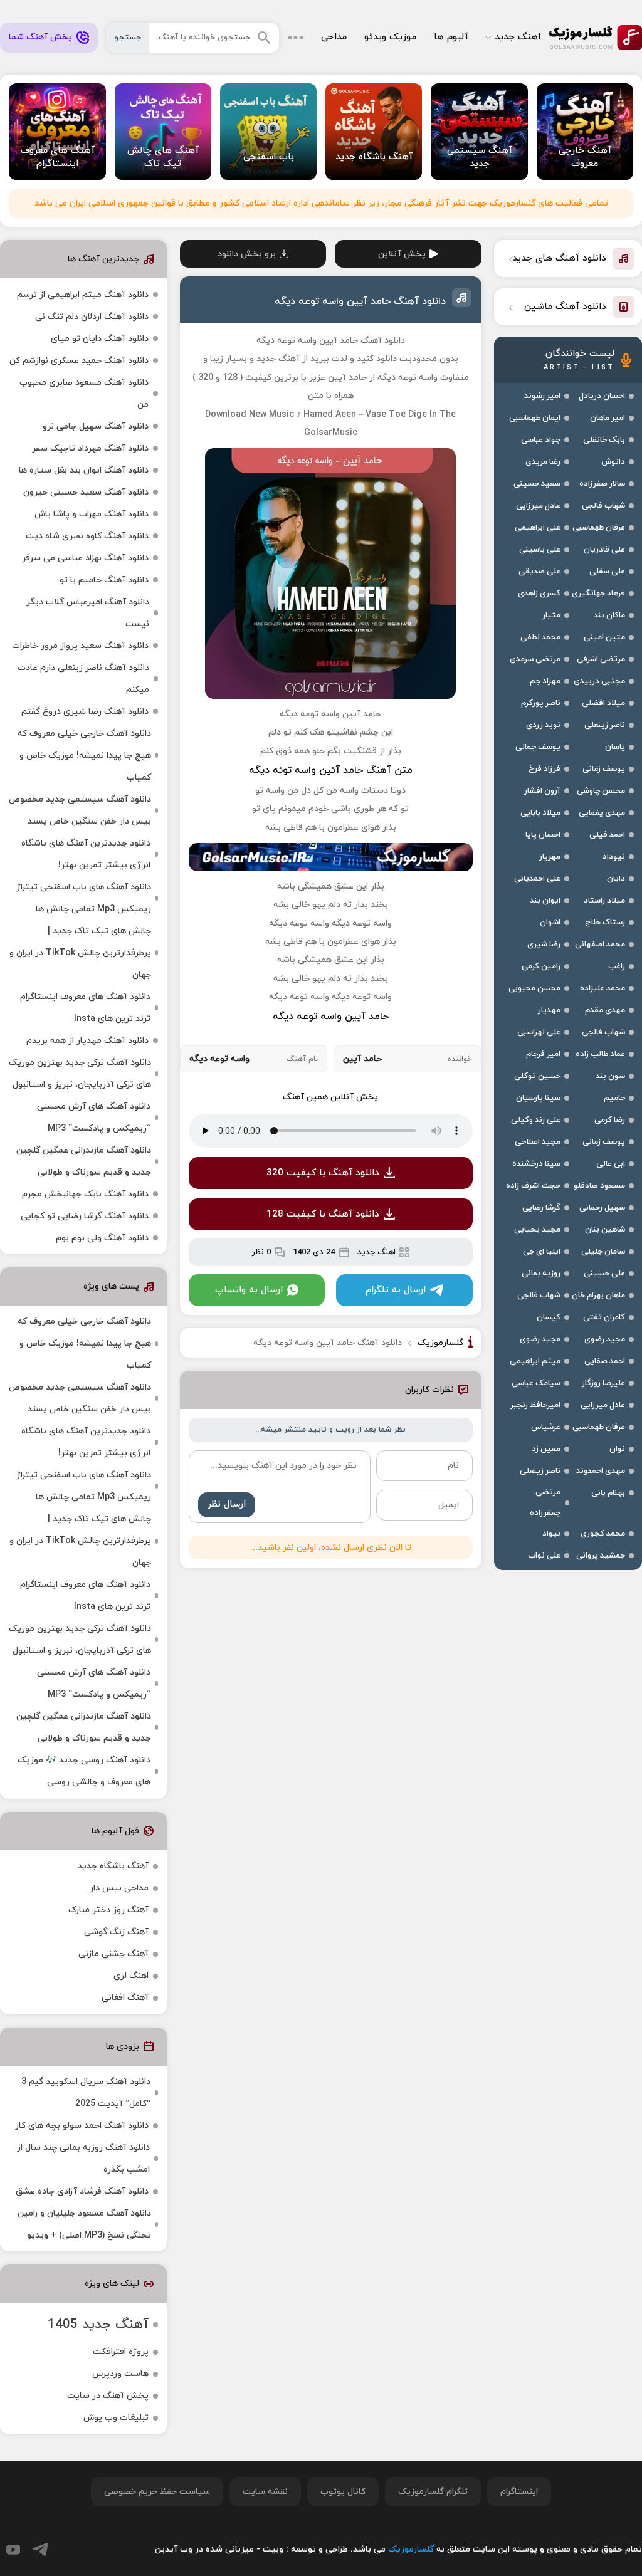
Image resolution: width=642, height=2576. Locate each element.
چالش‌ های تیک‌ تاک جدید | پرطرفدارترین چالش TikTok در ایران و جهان (80, 953)
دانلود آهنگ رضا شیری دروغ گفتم (85, 712)
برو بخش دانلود (247, 254)
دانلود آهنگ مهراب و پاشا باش (92, 514)
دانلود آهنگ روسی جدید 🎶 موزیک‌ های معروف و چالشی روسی (84, 1771)
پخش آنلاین (402, 254)
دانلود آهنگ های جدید (559, 259)
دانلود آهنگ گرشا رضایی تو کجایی (85, 1216)
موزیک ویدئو (390, 37)
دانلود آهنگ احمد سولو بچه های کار (82, 2126)
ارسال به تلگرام (396, 1290)
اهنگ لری (131, 1976)
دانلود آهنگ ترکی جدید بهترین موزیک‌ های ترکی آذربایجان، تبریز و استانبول (80, 1074)
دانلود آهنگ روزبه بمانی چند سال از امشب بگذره (83, 2159)
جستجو (128, 38)
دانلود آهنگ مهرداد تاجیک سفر (90, 448)
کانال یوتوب (343, 2492)
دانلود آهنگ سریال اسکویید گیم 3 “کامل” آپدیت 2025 (86, 2093)
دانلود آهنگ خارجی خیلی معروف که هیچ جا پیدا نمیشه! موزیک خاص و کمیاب (84, 756)
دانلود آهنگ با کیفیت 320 (323, 1173)
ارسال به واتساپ (249, 1290)
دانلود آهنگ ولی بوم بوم (102, 1238)
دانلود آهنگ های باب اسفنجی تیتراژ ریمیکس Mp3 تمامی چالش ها (84, 898)
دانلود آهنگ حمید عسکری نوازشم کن (79, 361)
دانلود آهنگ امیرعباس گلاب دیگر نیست (88, 613)
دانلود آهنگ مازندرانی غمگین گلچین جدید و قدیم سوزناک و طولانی (84, 1161)
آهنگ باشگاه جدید (113, 1866)
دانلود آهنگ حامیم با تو (104, 580)
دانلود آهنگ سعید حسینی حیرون (86, 492)
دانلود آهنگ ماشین (565, 307)
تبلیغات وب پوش (116, 2418)
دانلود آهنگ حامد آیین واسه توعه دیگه (360, 301)
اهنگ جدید (518, 37)
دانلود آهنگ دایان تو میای (100, 339)
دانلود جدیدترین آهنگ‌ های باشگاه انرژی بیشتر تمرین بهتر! (86, 854)
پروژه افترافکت (121, 2352)
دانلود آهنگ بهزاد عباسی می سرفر (85, 558)
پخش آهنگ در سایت (108, 2396)
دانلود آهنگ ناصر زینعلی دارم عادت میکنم (83, 679)
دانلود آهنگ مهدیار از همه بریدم (87, 1041)
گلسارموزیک (596, 38)
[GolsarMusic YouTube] (13, 2550)
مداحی (334, 37)
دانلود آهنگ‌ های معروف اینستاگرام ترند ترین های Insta (85, 1008)
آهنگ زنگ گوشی (116, 1932)
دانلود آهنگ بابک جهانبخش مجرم (85, 1194)
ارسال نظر (227, 1505)
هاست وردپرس (120, 2374)
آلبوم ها (451, 37)
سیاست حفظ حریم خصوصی (157, 2492)
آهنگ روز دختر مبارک (108, 1910)
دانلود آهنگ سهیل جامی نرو (96, 427)
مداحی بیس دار (119, 1888)
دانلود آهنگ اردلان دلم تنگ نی (92, 317)
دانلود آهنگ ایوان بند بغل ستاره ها (84, 470)
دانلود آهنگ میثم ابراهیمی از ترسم (83, 295)
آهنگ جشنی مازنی (113, 1954)
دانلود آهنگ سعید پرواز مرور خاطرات (80, 646)
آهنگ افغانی (125, 1998)
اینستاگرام (519, 2492)
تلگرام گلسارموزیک (433, 2492)
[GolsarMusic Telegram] (40, 2549)
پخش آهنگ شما (40, 37)
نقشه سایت (265, 2492)
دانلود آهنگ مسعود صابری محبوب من (84, 394)
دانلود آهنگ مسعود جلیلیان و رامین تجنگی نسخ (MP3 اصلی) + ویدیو (84, 2224)
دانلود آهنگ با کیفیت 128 (323, 1214)
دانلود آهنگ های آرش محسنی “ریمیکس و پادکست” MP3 (94, 1118)
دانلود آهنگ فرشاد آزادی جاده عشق (82, 2191)
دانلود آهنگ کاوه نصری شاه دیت (87, 536)
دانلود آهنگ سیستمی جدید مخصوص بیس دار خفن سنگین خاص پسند (80, 810)
